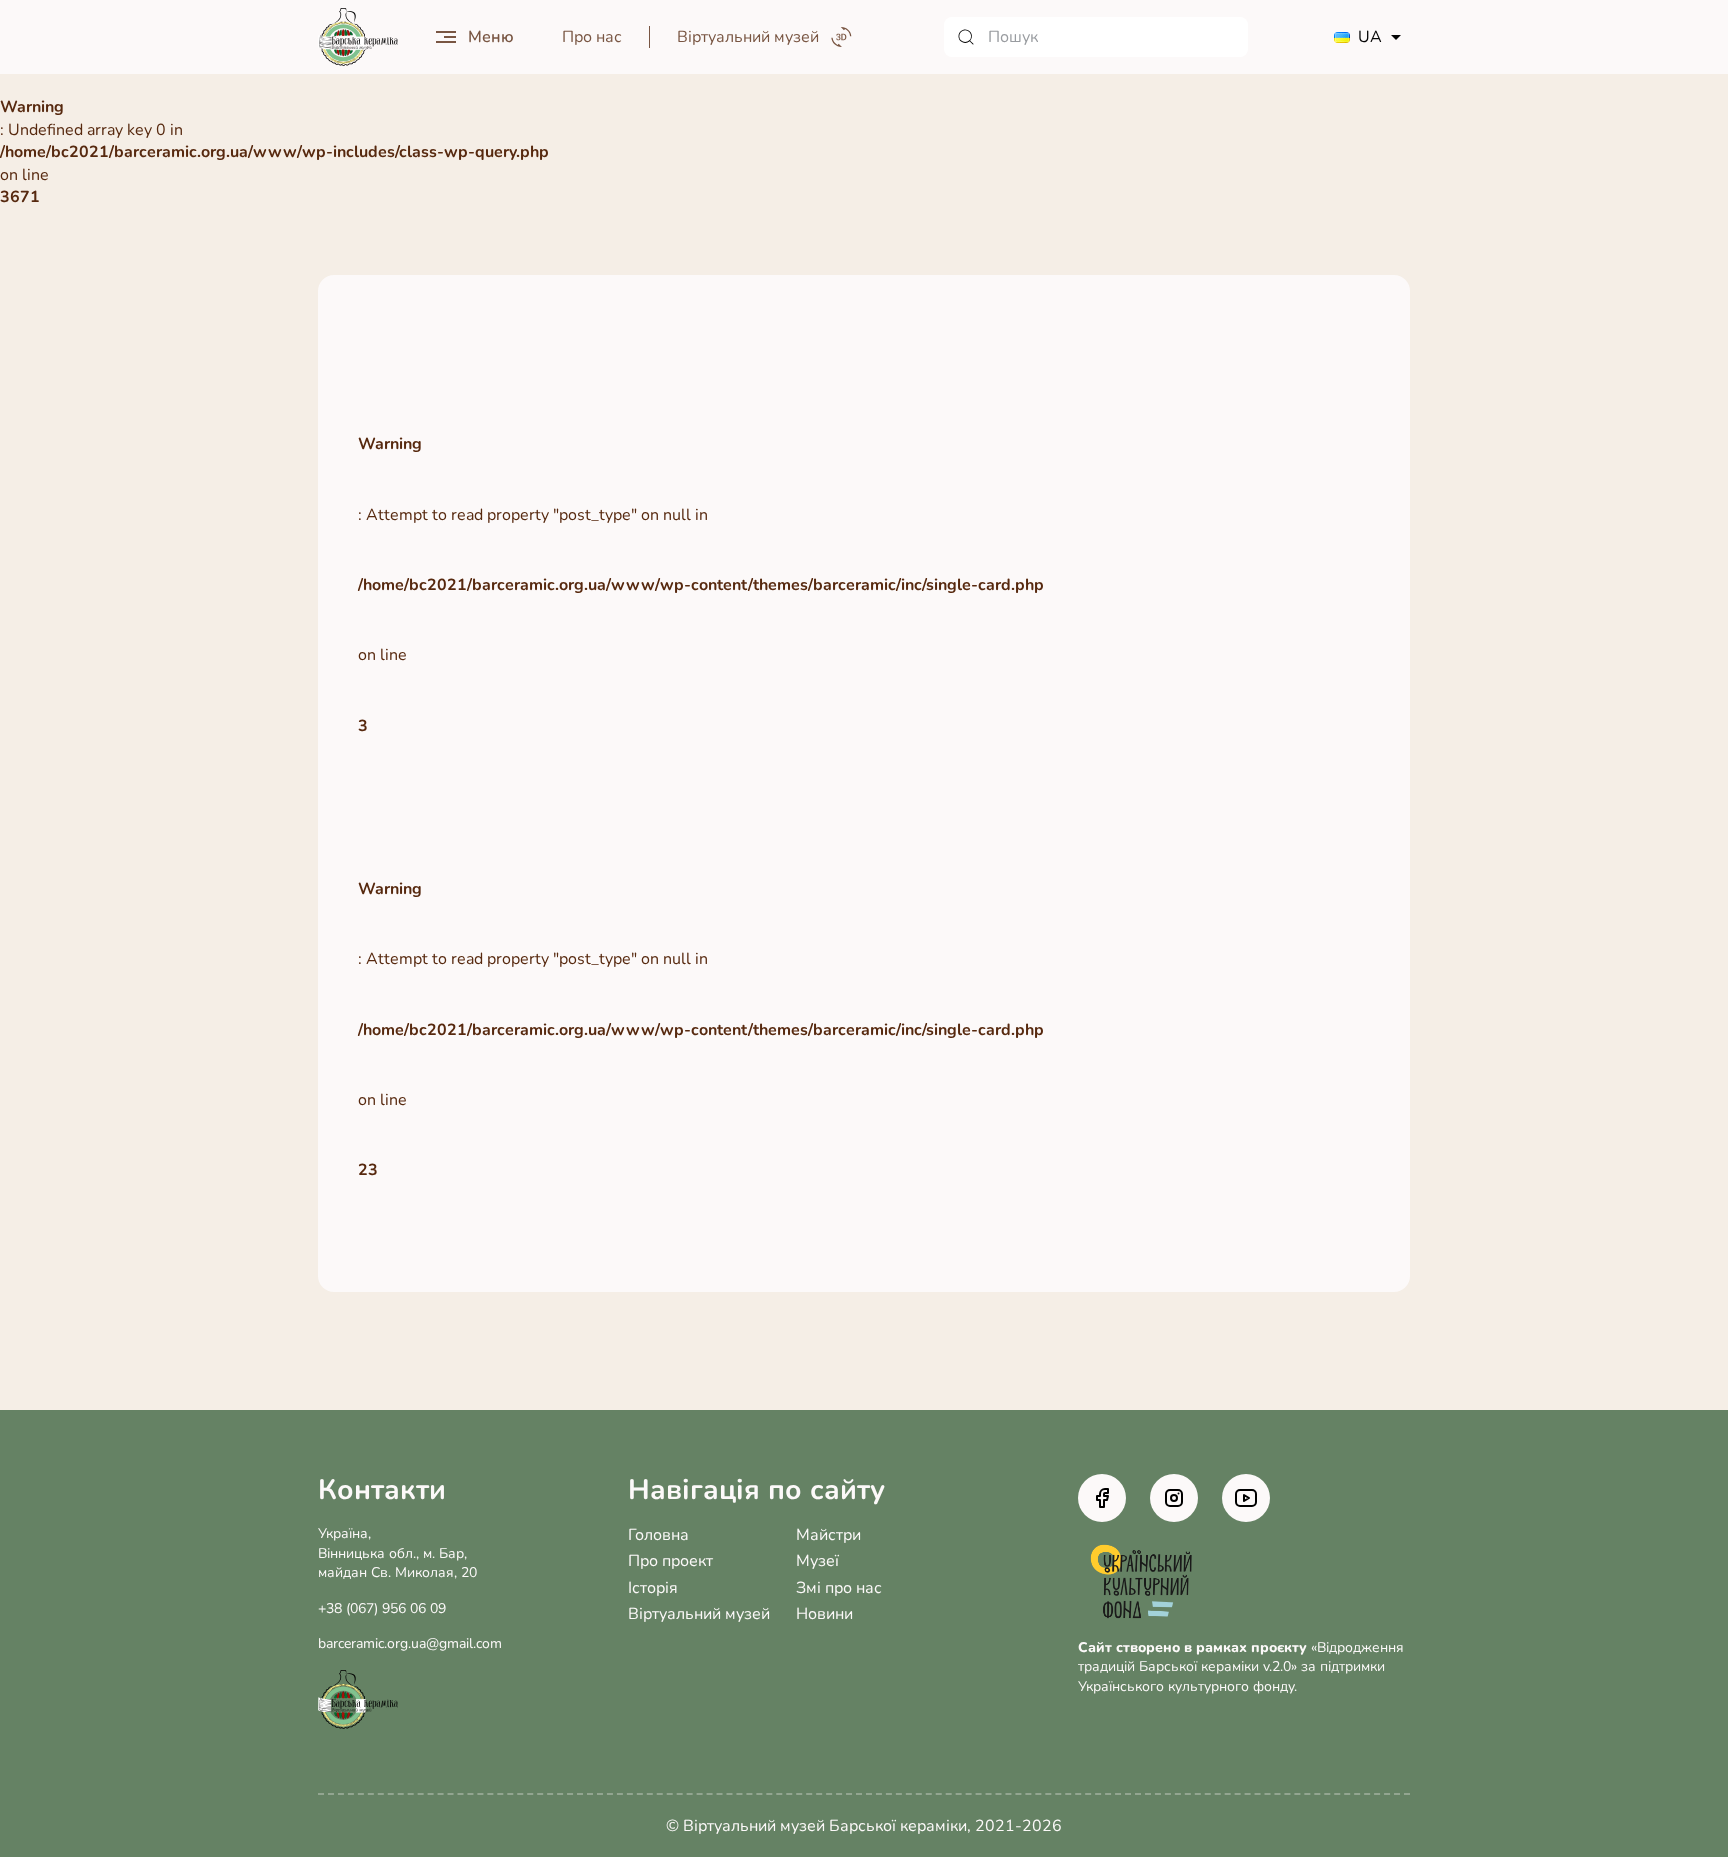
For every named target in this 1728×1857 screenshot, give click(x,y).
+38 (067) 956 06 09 (382, 1608)
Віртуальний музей (699, 1614)
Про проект (670, 1561)
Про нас (592, 37)
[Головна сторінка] (358, 37)
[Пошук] (1096, 37)
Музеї (817, 1561)
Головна (658, 1535)
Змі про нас (839, 1588)
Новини (824, 1614)
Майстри (828, 1535)
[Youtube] (1246, 1498)
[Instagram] (1174, 1498)
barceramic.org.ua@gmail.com (410, 1643)
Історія (653, 1588)
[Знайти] (966, 37)
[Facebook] (1102, 1498)
